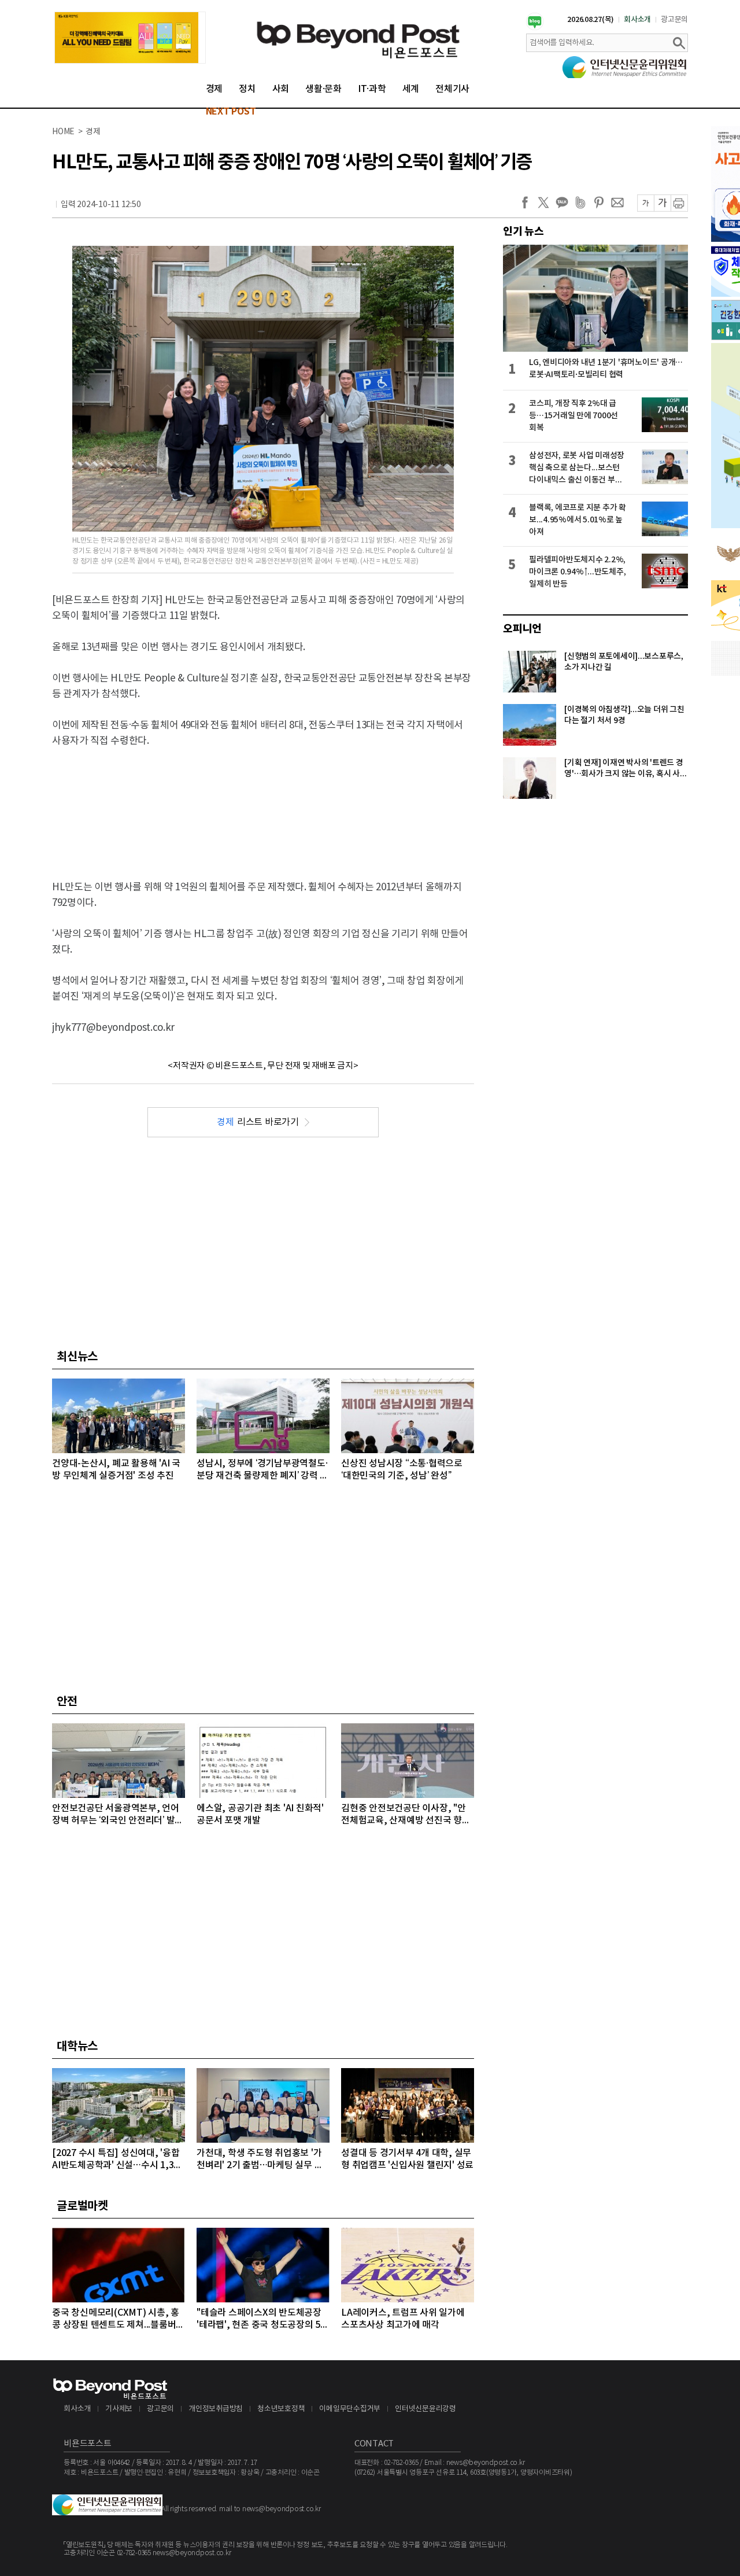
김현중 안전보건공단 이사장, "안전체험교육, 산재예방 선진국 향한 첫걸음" (406, 1815)
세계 (411, 89)
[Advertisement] (263, 804)
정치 (247, 89)
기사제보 (119, 2409)
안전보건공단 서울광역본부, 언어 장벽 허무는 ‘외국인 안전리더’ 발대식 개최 (118, 1815)
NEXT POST (231, 112)
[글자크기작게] (645, 203)
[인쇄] (679, 203)
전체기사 (452, 89)
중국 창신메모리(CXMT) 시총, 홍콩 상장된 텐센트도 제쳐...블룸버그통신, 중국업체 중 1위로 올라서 (118, 2319)
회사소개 (637, 20)
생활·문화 (323, 89)
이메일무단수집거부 (350, 2409)
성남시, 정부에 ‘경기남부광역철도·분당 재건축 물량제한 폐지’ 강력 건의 (262, 1470)
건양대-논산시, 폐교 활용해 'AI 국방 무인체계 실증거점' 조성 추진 (116, 1470)
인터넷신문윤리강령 (425, 2409)
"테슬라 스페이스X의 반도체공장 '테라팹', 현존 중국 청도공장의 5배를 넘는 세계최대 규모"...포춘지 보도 (263, 2319)
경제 (214, 89)
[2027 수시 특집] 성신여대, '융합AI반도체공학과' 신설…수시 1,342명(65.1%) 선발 (118, 2160)
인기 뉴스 (523, 231)
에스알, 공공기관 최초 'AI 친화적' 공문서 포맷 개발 (260, 1814)
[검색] (679, 43)
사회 (281, 89)
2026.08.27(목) (591, 20)
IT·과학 (372, 89)
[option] (130, 38)
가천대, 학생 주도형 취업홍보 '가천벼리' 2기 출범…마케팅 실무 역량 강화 (260, 2160)
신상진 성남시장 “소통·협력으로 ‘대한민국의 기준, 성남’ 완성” (402, 1470)
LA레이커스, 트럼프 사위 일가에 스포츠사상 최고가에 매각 (403, 2319)
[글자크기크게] (662, 203)
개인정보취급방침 (216, 2409)
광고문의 (674, 20)
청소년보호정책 (281, 2409)
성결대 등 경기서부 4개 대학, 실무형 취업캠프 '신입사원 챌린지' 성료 (407, 2159)
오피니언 (522, 629)
